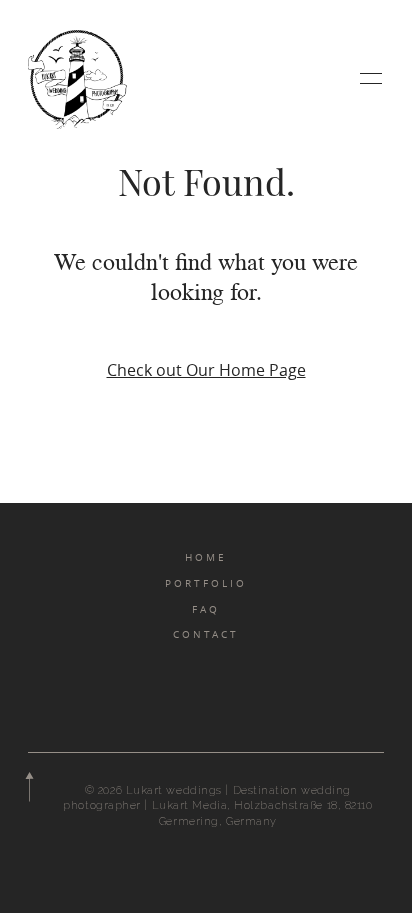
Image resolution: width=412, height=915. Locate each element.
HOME (206, 557)
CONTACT (206, 634)
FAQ (206, 609)
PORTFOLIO (206, 583)
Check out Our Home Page (206, 370)
